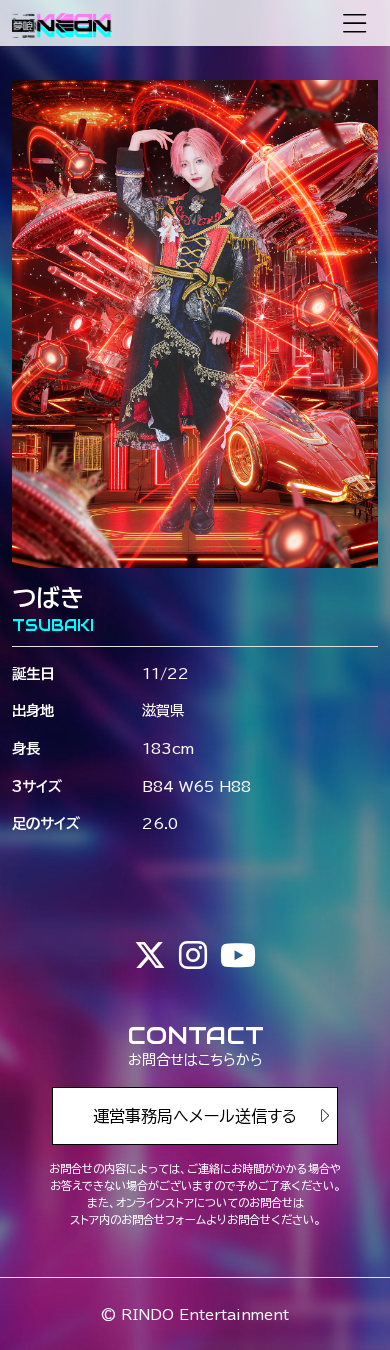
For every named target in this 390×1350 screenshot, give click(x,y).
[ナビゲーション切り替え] (354, 23)
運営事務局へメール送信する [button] (195, 1116)
